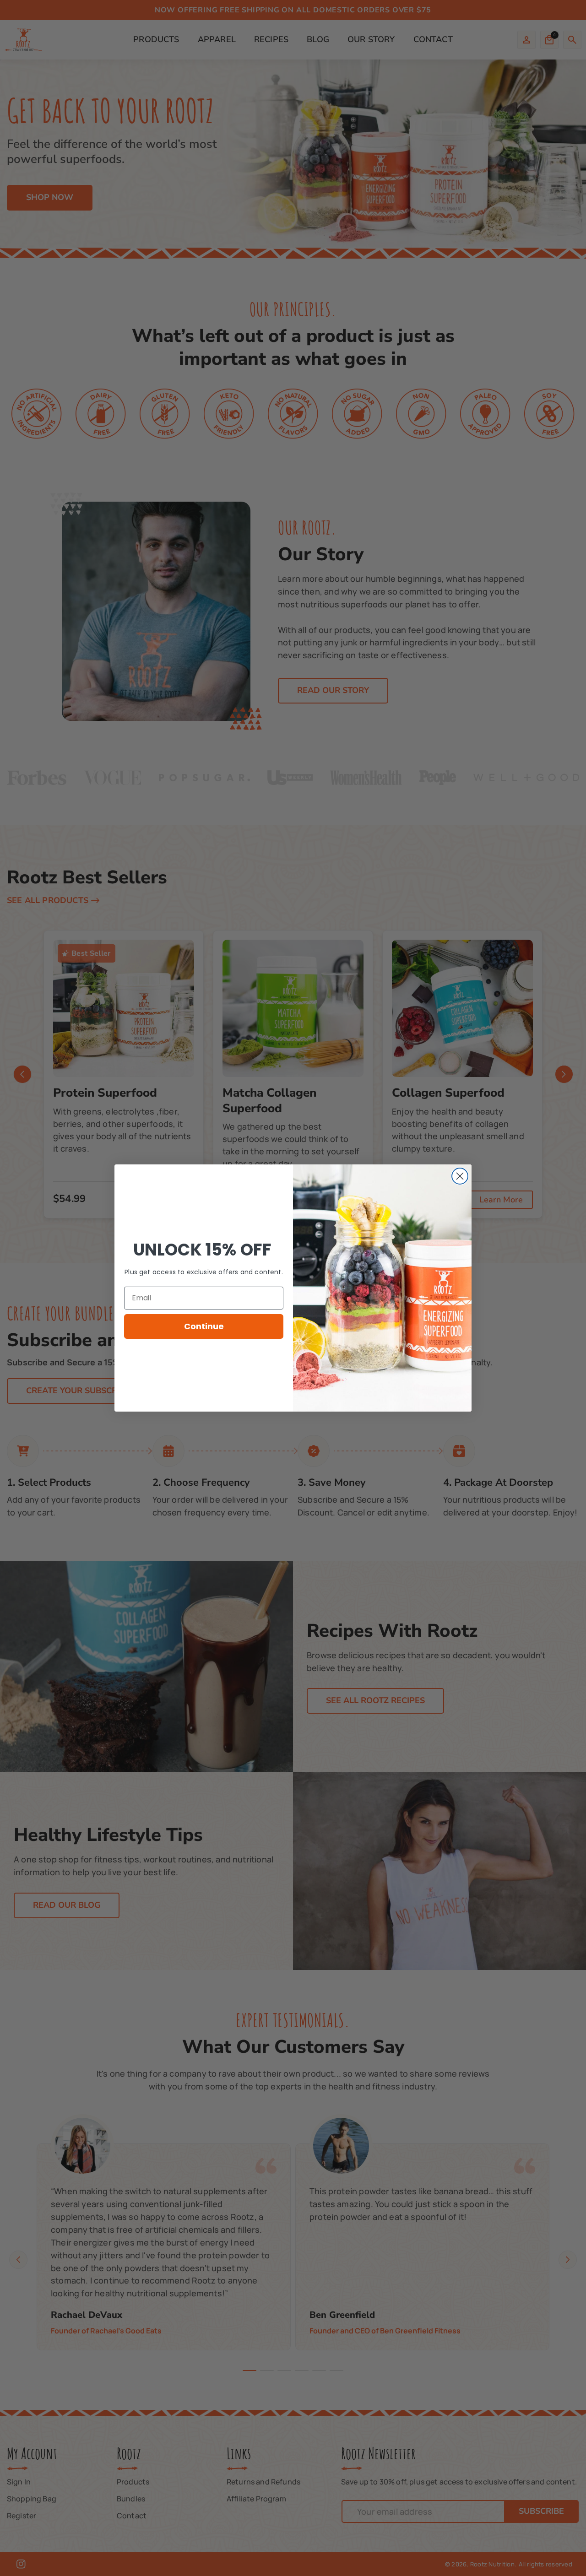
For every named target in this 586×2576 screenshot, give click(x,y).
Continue (204, 1326)
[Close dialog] (460, 1176)
